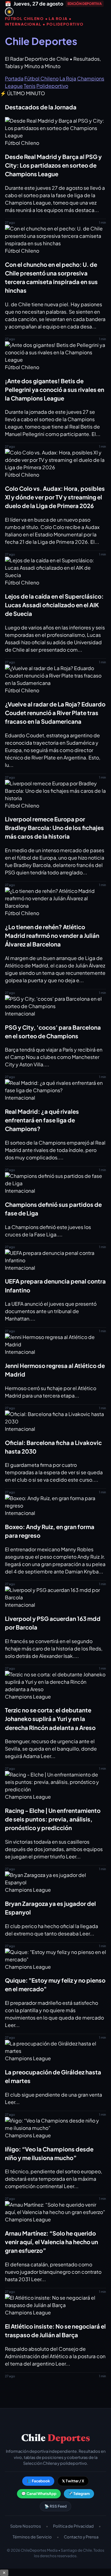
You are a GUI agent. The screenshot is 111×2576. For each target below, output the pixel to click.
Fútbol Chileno (41, 78)
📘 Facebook (38, 2481)
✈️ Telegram (79, 2494)
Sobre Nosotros (26, 2526)
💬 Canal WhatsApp (39, 2494)
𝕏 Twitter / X (73, 2481)
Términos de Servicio (32, 2537)
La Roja (68, 78)
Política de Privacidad (73, 2526)
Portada (14, 78)
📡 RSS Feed (55, 2506)
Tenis (30, 86)
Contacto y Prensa (81, 2537)
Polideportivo (52, 86)
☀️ (9, 12)
